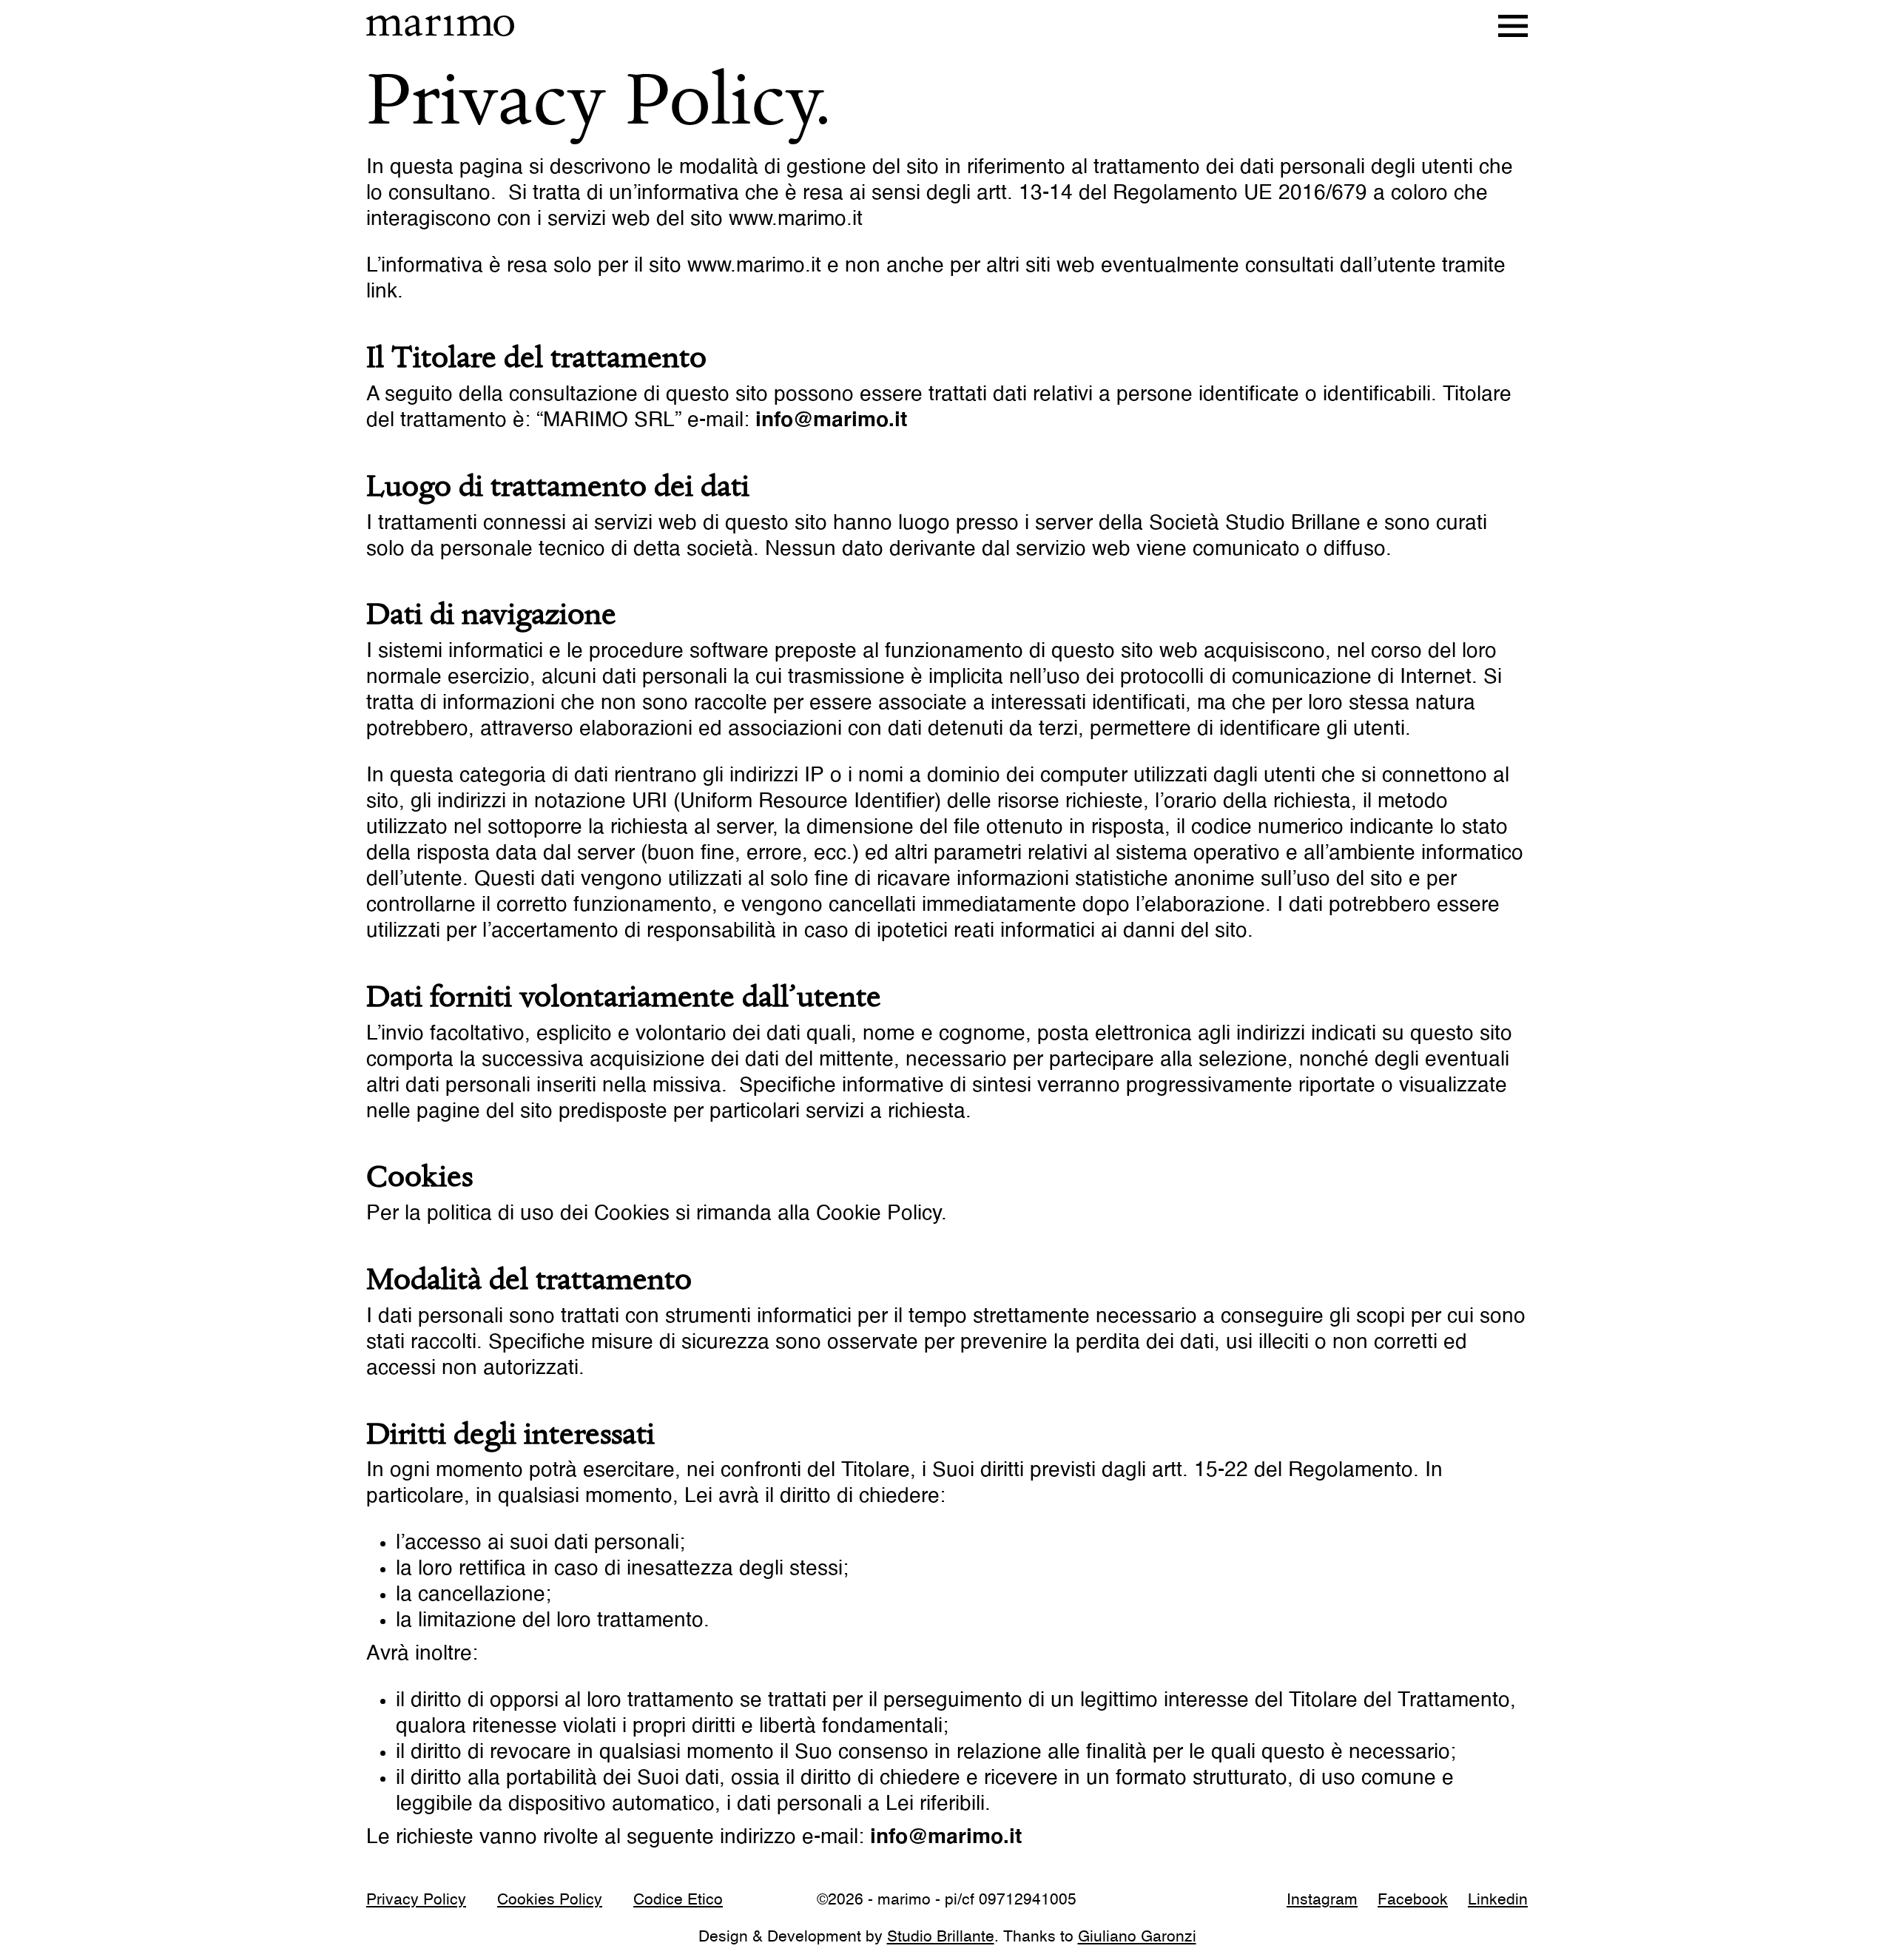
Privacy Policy (416, 1901)
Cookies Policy (550, 1901)
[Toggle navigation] (1513, 26)
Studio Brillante (941, 1937)
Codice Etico (678, 1901)
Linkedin (1498, 1901)
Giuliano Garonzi (1137, 1937)
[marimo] (440, 26)
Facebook (1413, 1901)
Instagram (1322, 1901)
